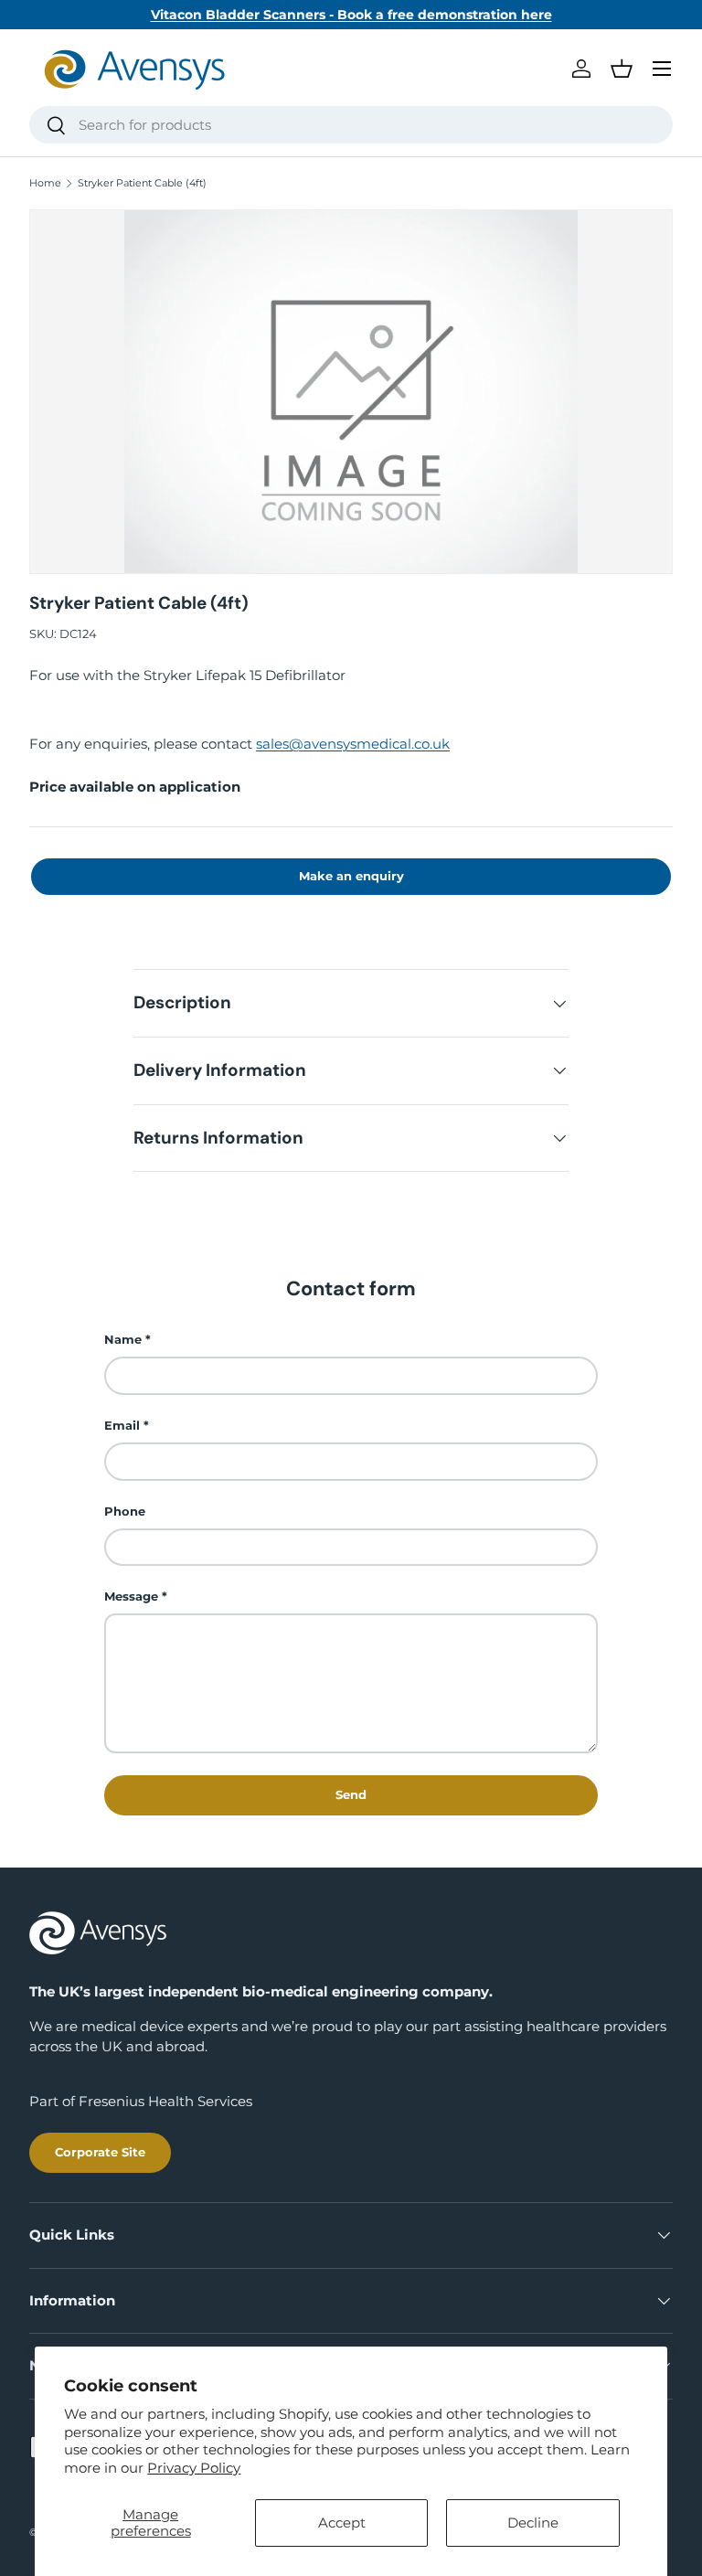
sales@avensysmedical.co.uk (353, 744)
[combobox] (351, 125)
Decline (533, 2523)
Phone (125, 1511)
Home (45, 183)
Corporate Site (100, 2152)
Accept (342, 2523)
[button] (622, 69)
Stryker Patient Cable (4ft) (142, 183)
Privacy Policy (194, 2468)
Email (122, 1425)
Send (351, 1794)
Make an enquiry (351, 876)
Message (131, 1596)
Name (123, 1339)
